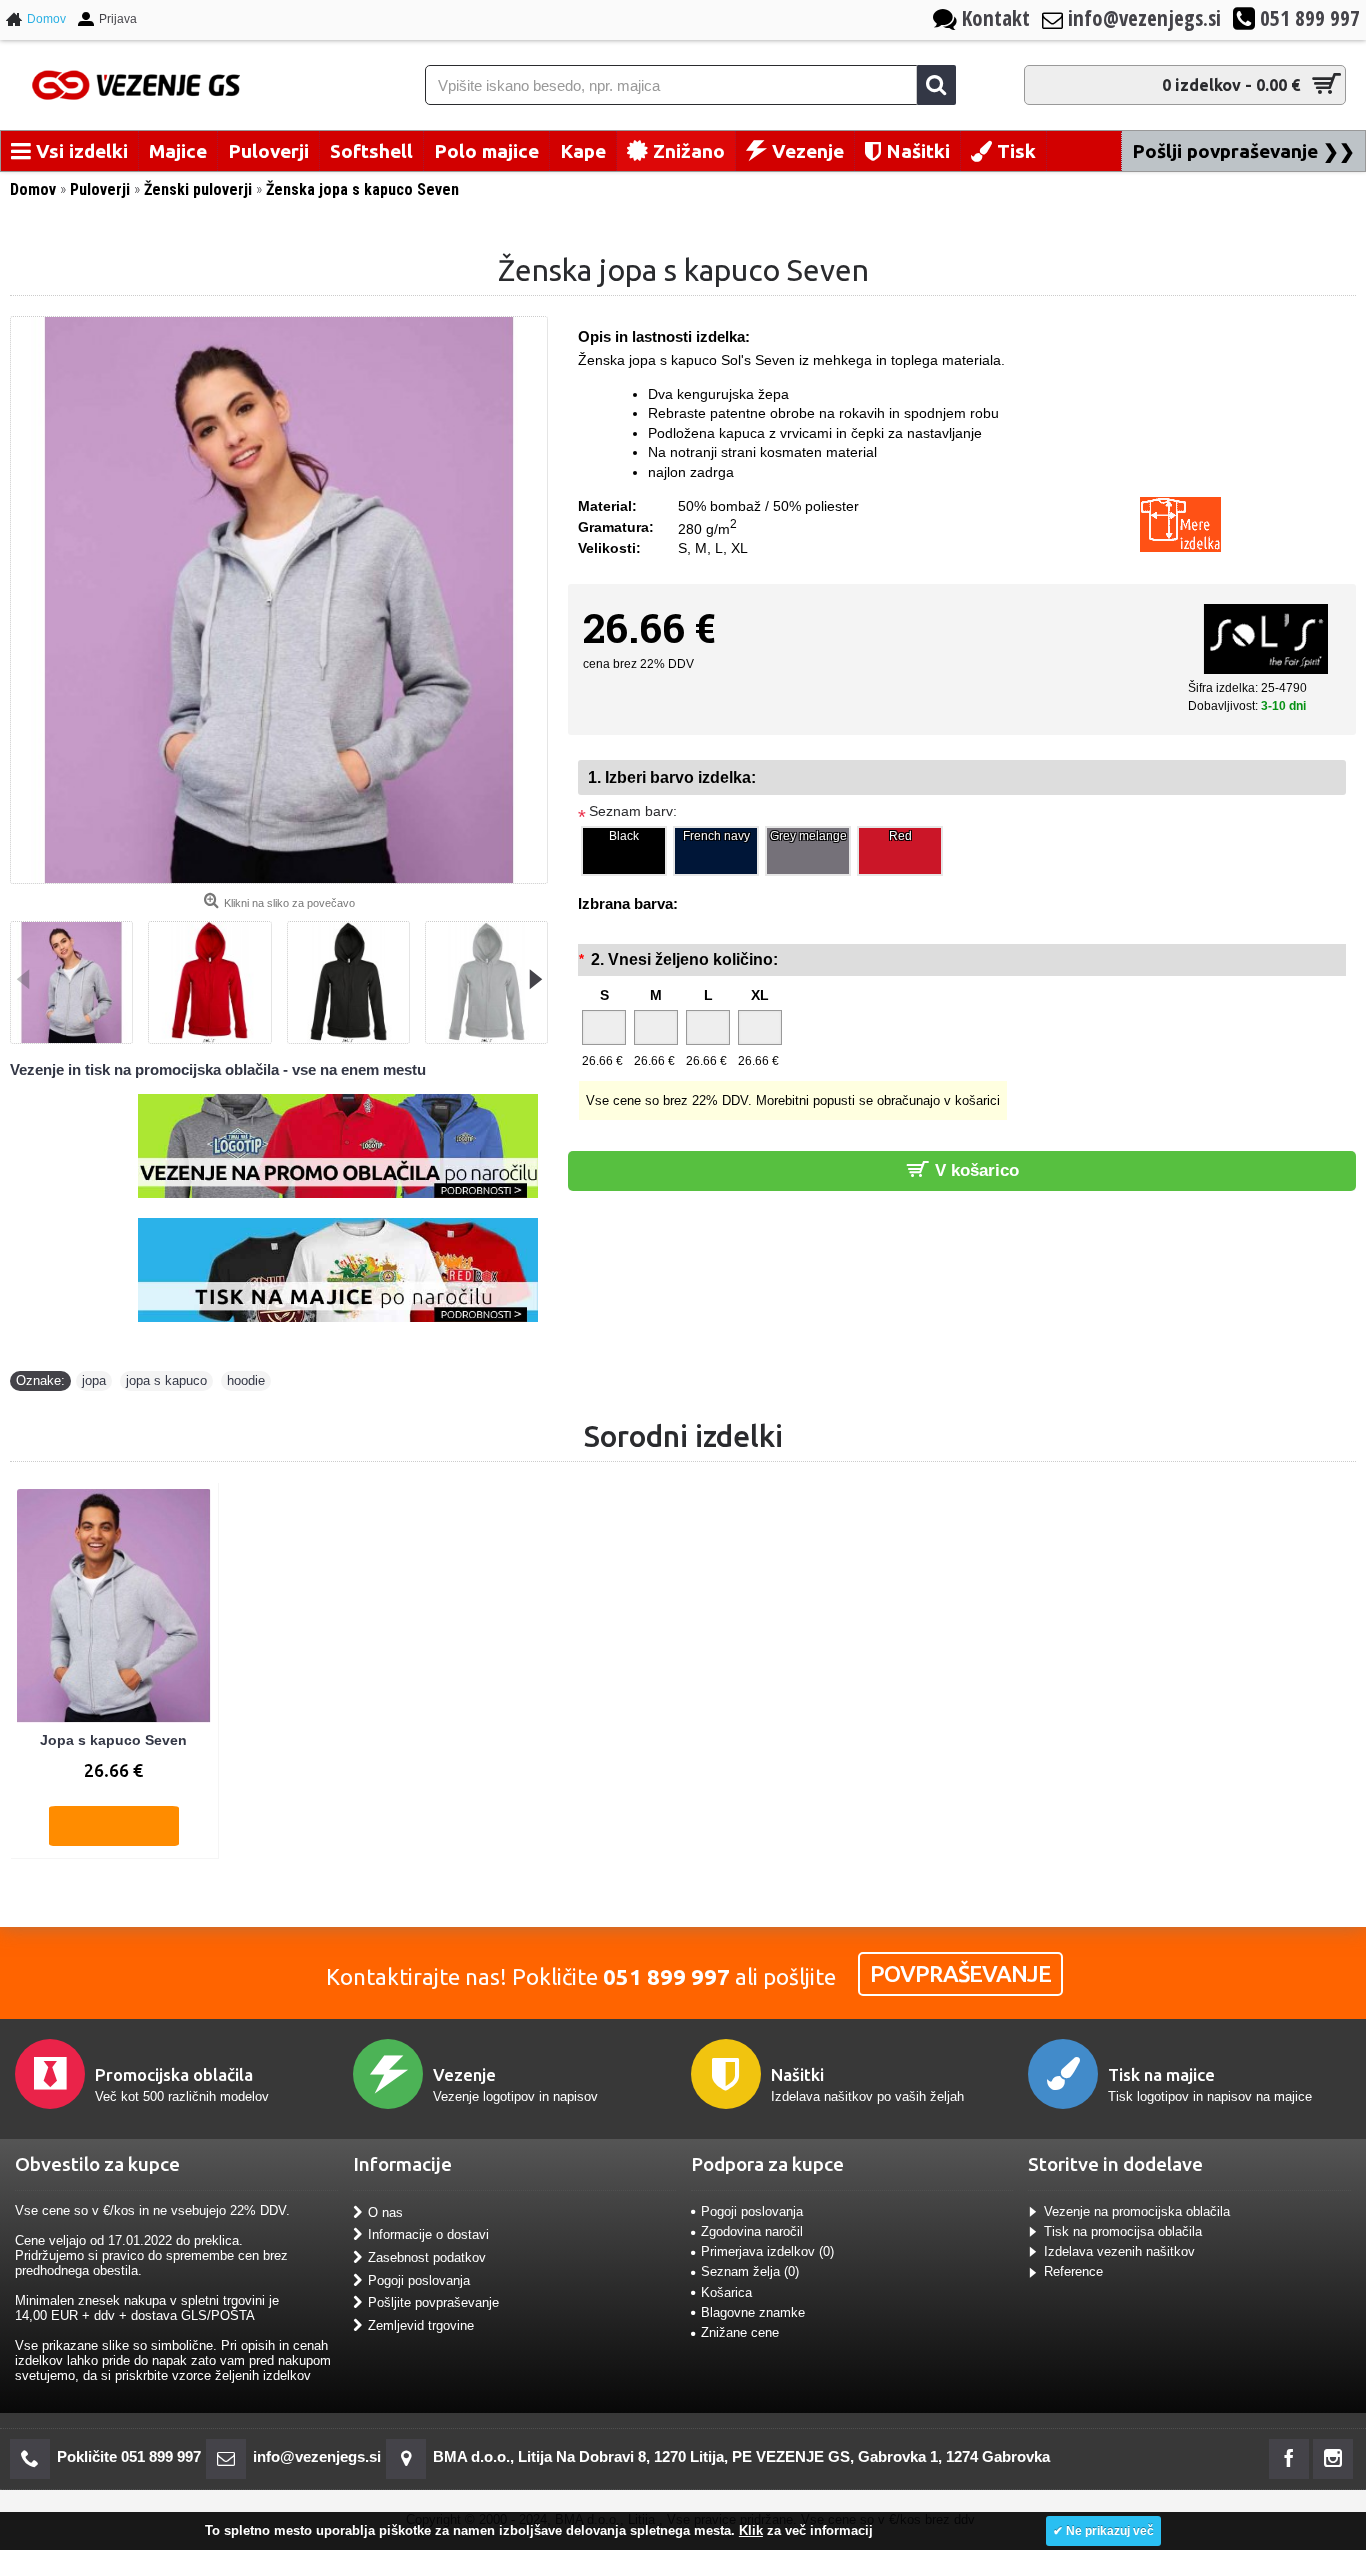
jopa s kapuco (166, 1380)
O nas (385, 2212)
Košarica (726, 2292)
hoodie (246, 1380)
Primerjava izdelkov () (767, 2251)
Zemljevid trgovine (421, 2325)
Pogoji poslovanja (419, 2279)
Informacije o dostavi (428, 2234)
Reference (1073, 2271)
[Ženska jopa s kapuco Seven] (279, 600)
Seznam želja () (750, 2271)
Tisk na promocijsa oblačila (1123, 2231)
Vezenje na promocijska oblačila (1137, 2211)
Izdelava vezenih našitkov (1119, 2251)
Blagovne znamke (753, 2312)
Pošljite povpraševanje (433, 2302)
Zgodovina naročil (752, 2231)
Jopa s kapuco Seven (113, 1740)
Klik (751, 2530)
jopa (94, 1380)
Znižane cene (740, 2332)
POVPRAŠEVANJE (960, 1973)
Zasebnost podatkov (427, 2257)
